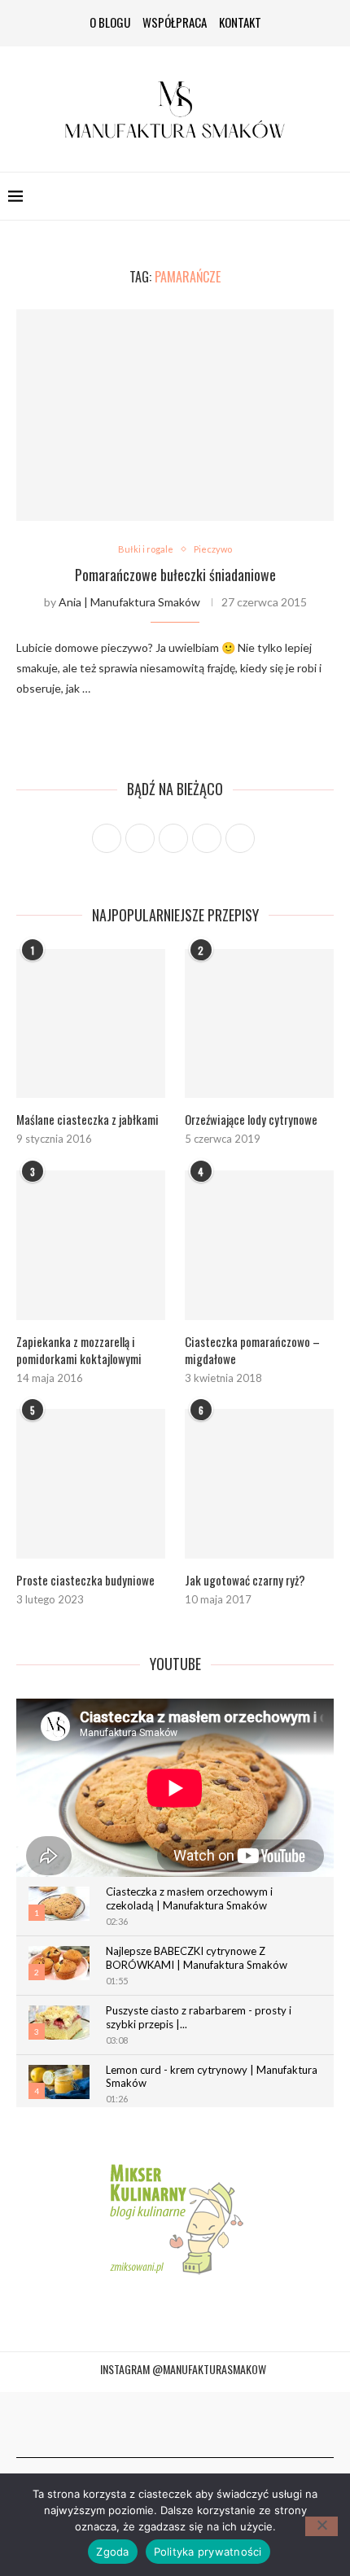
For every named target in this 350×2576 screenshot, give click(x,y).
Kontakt (240, 22)
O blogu (110, 22)
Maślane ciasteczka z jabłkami (87, 1120)
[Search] (334, 196)
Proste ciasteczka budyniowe (85, 1580)
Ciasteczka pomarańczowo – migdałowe (252, 1350)
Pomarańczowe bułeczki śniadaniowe (175, 575)
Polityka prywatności (208, 2552)
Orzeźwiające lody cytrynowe (251, 1120)
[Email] (211, 2425)
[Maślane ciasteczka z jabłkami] (91, 1023)
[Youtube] (193, 2425)
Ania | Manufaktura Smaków (129, 602)
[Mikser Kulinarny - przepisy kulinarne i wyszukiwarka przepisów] (175, 2217)
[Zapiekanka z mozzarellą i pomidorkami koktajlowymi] (91, 1245)
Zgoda (112, 2552)
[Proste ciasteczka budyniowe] (91, 1483)
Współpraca (175, 22)
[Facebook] (139, 2425)
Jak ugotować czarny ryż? (245, 1580)
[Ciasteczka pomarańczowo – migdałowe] (259, 1245)
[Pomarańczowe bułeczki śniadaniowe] (175, 415)
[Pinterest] (175, 2425)
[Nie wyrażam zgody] (322, 2526)
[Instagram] (157, 2425)
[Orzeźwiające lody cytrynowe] (259, 1023)
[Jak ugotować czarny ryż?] (259, 1483)
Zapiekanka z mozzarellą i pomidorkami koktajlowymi (79, 1350)
